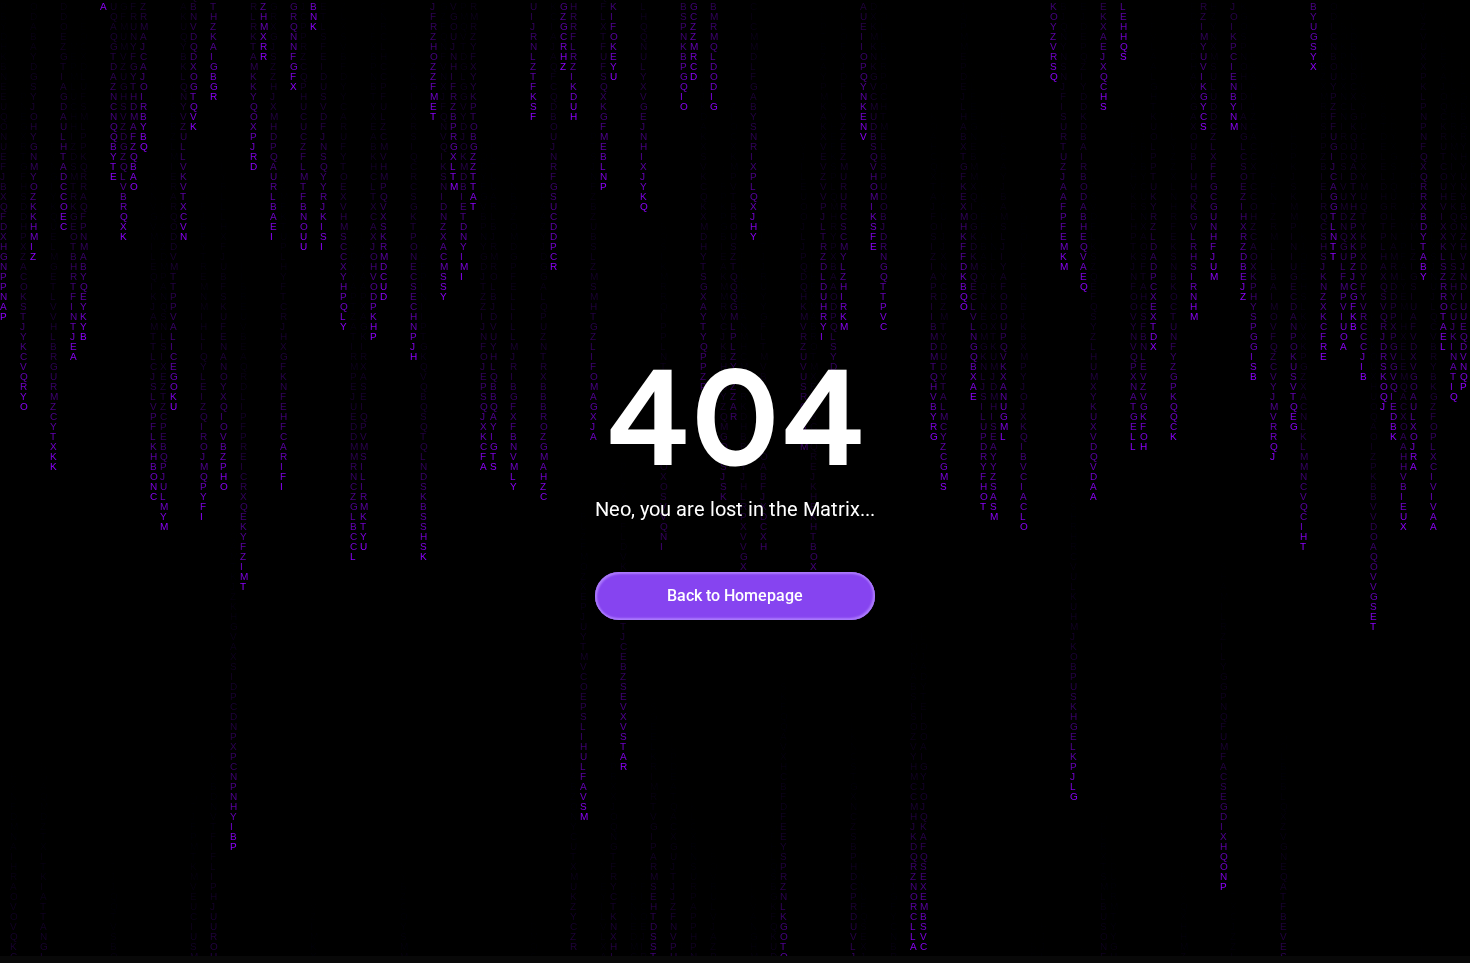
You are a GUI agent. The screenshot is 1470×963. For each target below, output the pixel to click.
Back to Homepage (735, 595)
